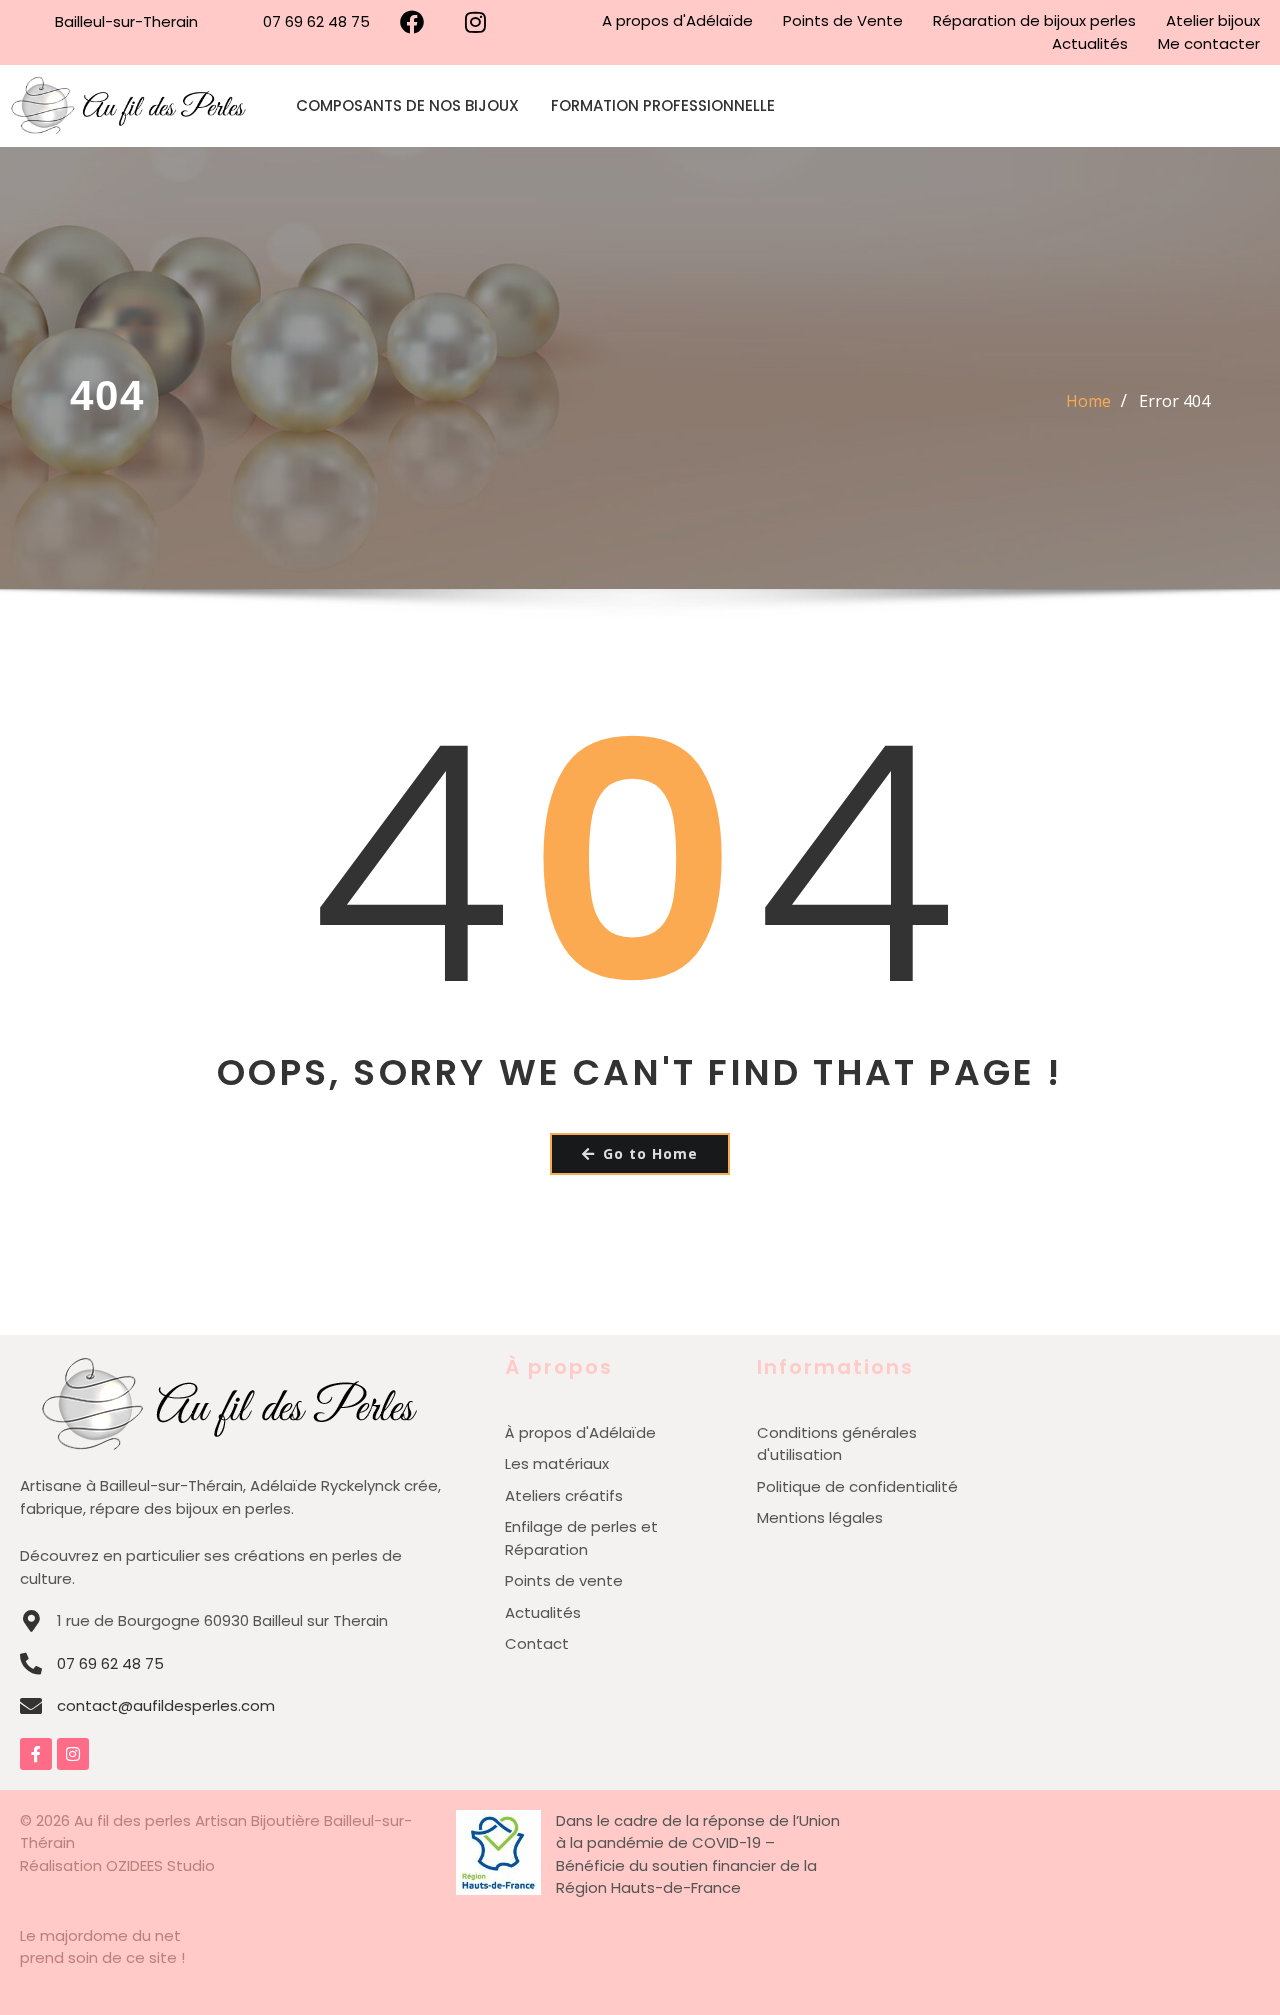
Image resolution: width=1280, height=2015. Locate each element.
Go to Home (650, 1153)
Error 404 (1174, 401)
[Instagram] (73, 1754)
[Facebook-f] (36, 1754)
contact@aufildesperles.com (166, 1705)
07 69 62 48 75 (110, 1663)
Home (1088, 401)
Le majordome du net (100, 1935)
